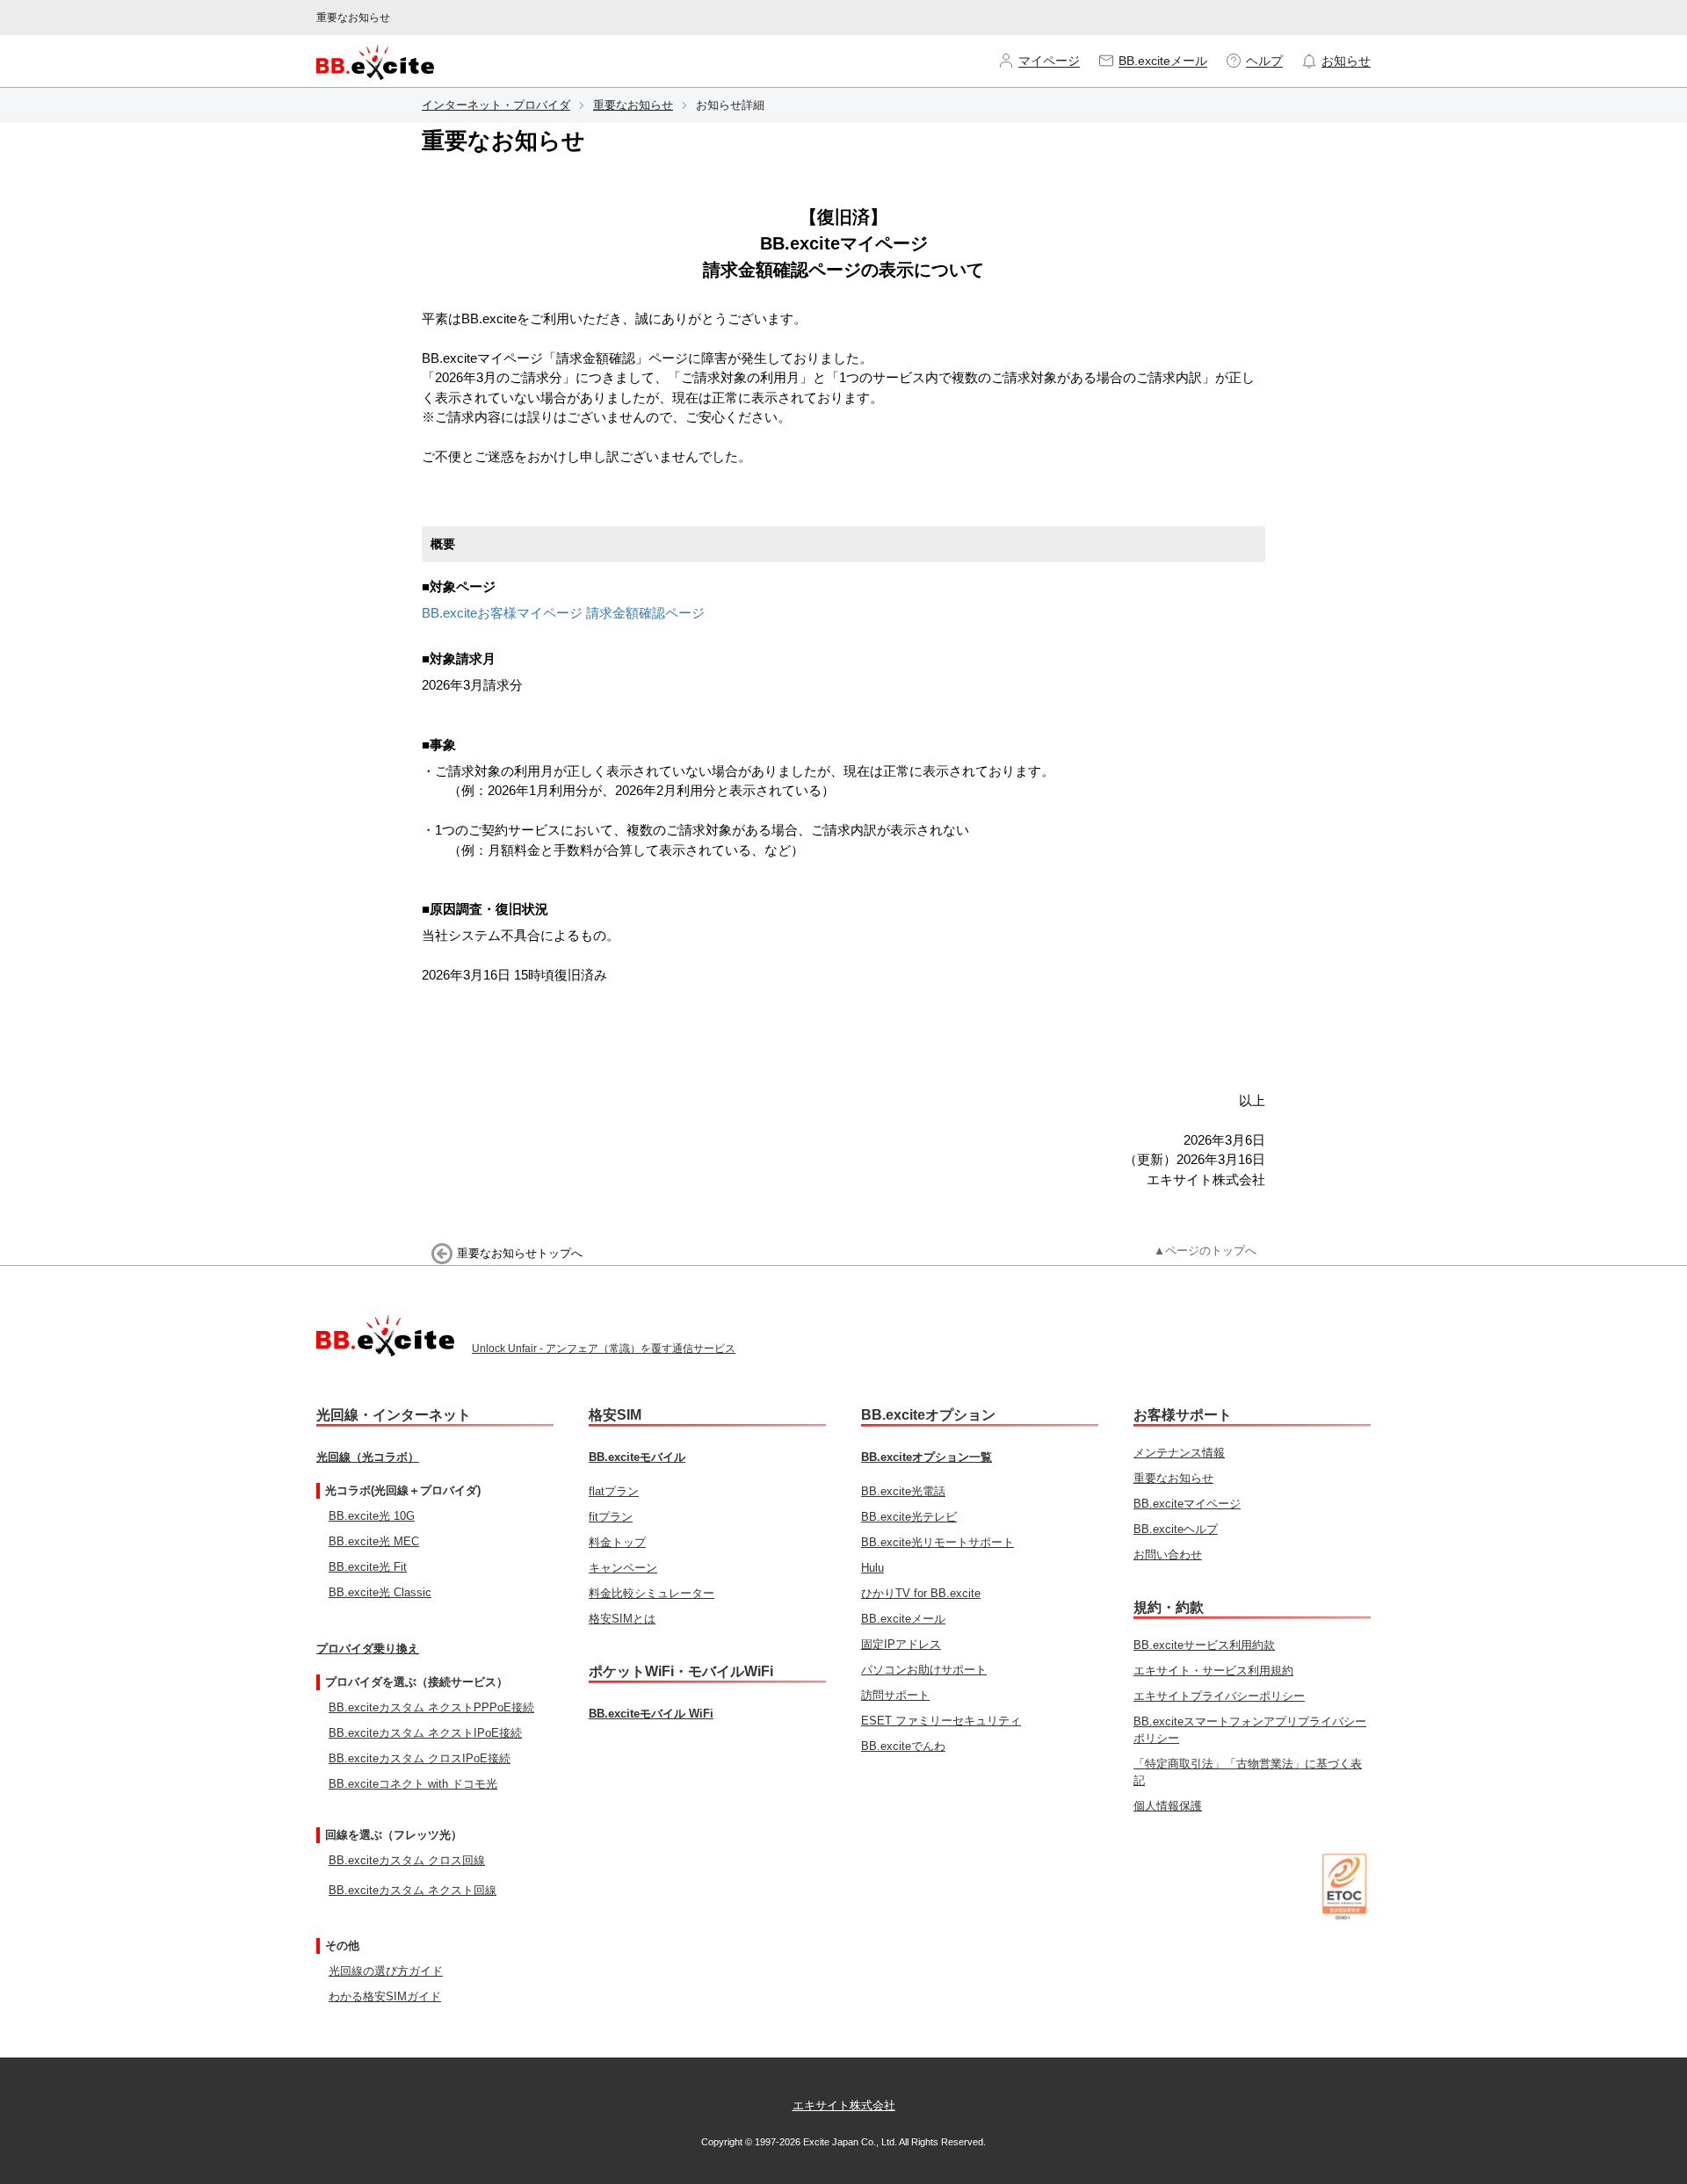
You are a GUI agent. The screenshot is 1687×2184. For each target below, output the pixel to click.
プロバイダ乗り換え (368, 1649)
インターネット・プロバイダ (496, 105)
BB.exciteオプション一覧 (927, 1457)
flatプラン (614, 1491)
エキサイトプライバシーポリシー (1219, 1696)
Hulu (872, 1568)
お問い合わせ (1168, 1555)
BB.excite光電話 (903, 1491)
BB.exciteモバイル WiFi (651, 1714)
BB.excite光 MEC (374, 1541)
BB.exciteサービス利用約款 (1204, 1645)
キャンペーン (623, 1568)
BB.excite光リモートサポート (938, 1542)
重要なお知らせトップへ (520, 1253)
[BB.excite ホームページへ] (375, 61)
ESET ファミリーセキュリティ (941, 1721)
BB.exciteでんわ (903, 1746)
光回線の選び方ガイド (386, 1971)
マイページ (1049, 61)
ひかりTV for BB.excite (921, 1593)
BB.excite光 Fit (368, 1567)
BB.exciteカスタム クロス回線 (407, 1860)
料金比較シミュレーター (652, 1593)
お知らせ (1346, 61)
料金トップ (617, 1542)
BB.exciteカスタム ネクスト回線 (413, 1890)
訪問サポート (895, 1695)
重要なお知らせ (633, 105)
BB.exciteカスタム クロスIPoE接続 (420, 1758)
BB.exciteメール (1163, 61)
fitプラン (611, 1517)
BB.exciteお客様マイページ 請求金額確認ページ (563, 613)
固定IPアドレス (901, 1644)
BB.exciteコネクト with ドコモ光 (413, 1784)
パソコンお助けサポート (924, 1670)
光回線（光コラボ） (368, 1457)
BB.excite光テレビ (909, 1517)
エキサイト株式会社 (844, 2105)
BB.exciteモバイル (637, 1457)
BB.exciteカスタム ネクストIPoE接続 (425, 1733)
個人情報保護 (1168, 1806)
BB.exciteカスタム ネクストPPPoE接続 (431, 1707)
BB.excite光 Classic (380, 1592)
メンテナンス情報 (1179, 1453)
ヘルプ (1264, 61)
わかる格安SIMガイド (385, 1996)
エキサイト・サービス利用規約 (1213, 1671)
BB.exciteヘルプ (1176, 1529)
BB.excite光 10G (372, 1516)
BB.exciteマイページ (1187, 1504)
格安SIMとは (622, 1619)
